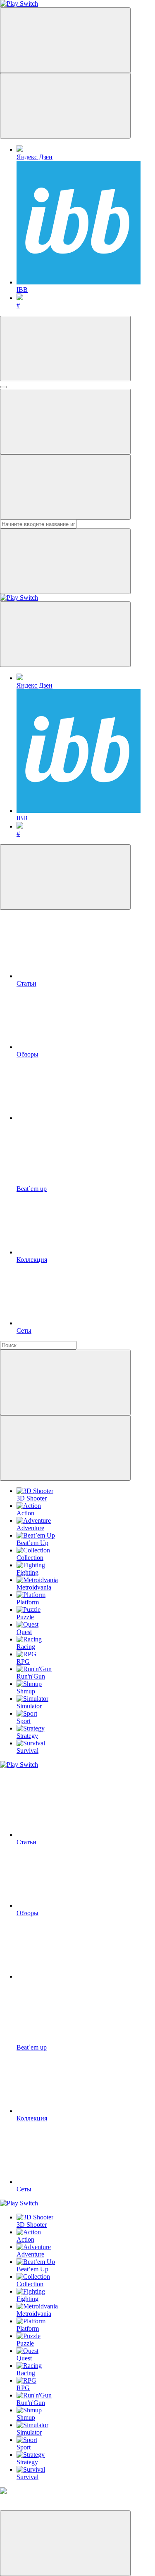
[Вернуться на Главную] (19, 598)
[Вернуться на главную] (19, 4)
